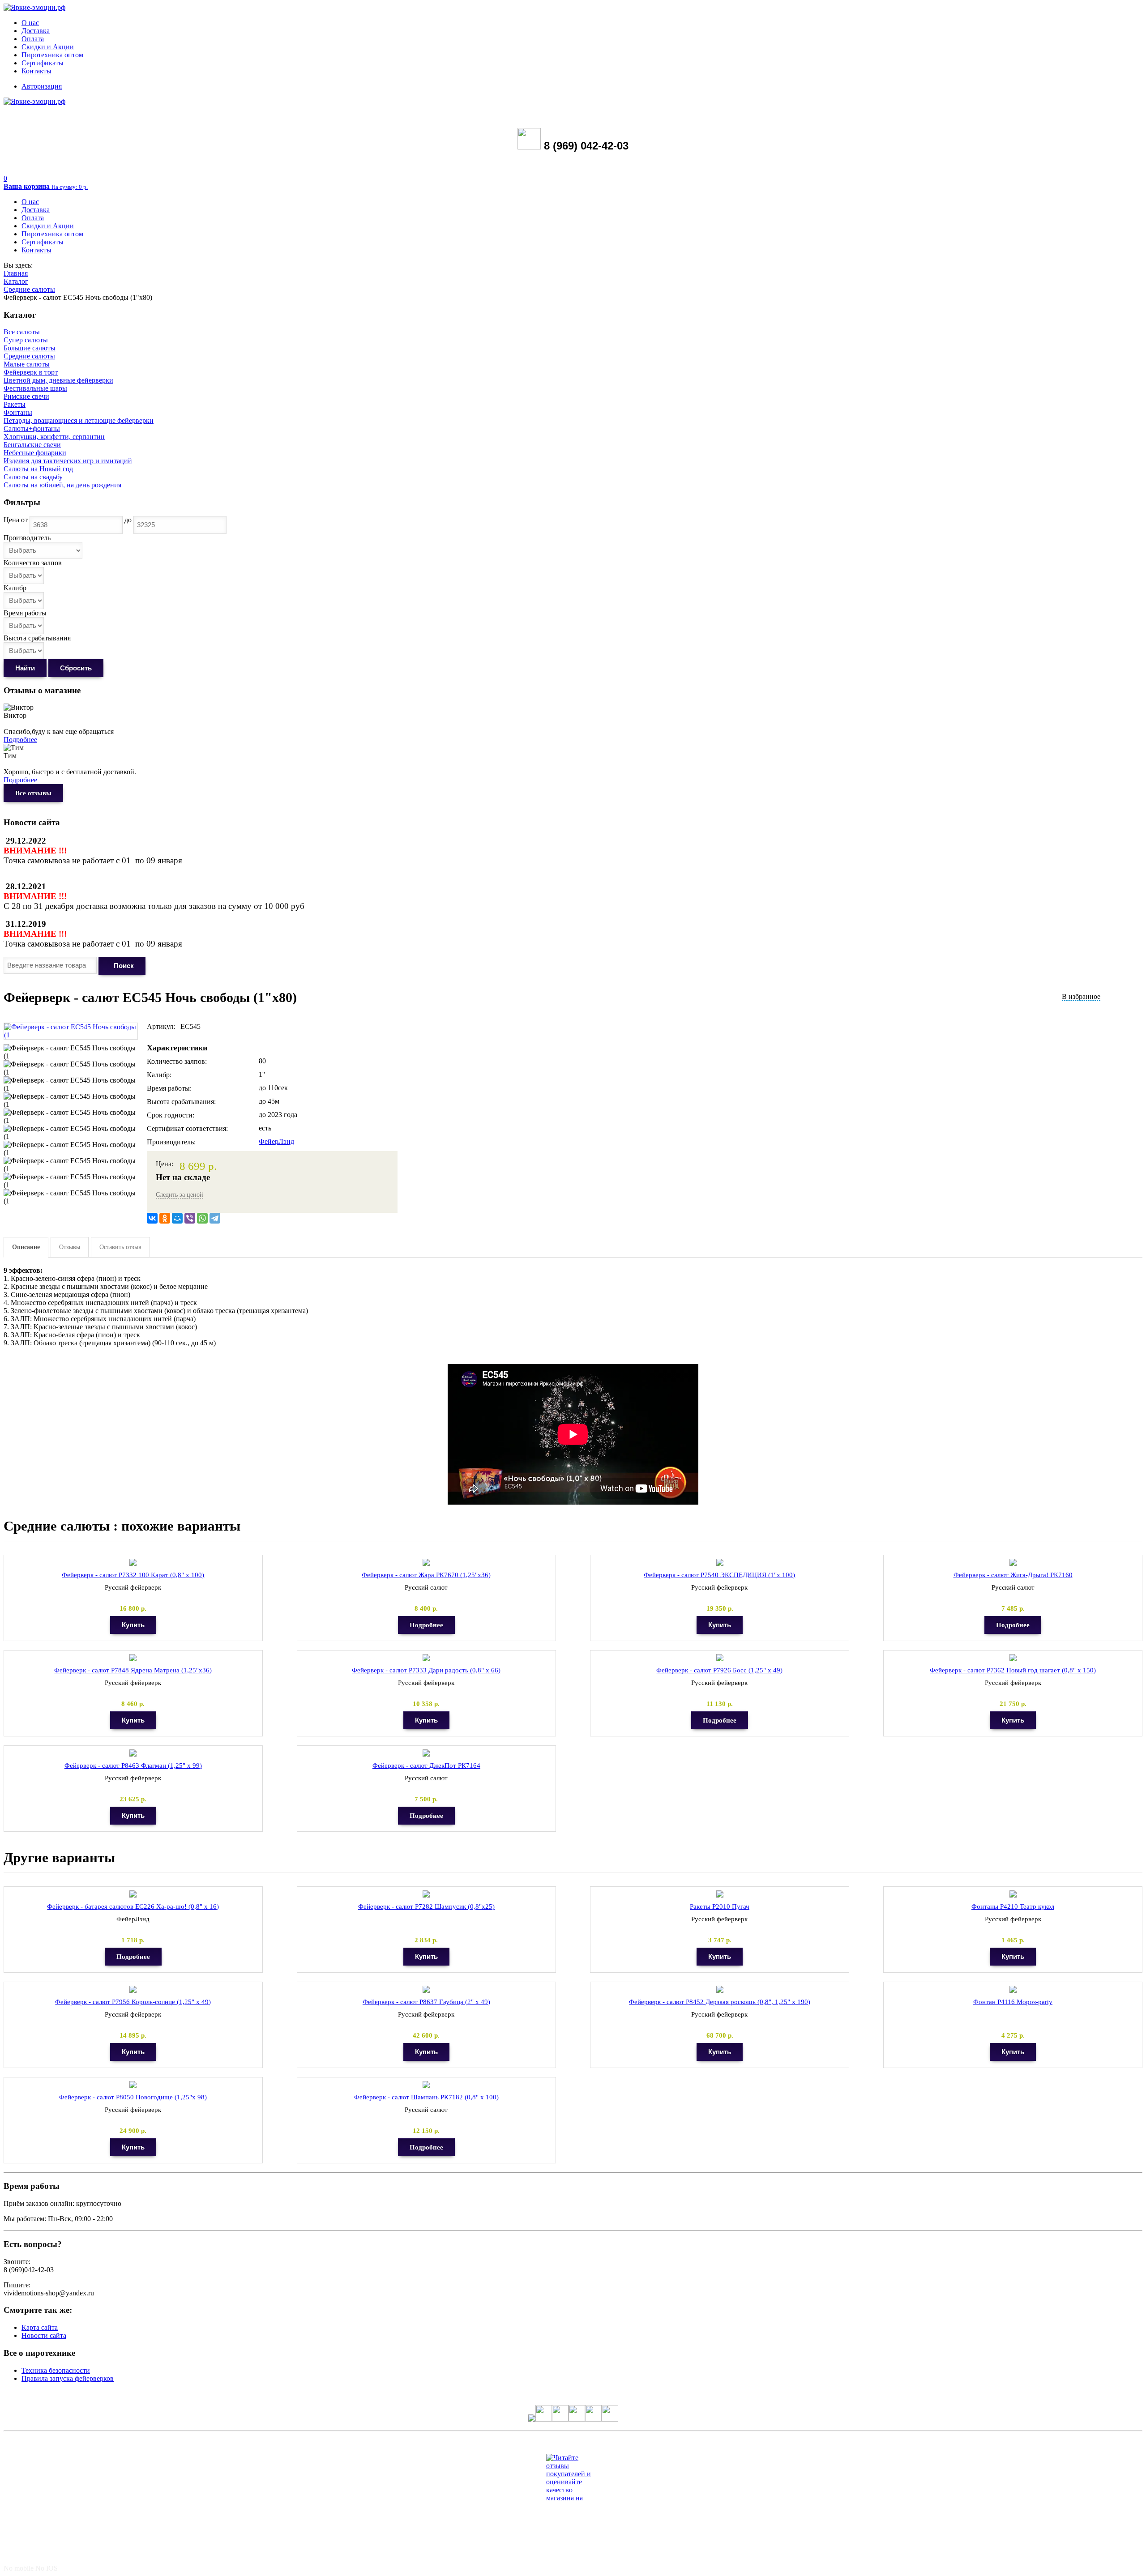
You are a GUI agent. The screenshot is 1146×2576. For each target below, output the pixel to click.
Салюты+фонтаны (32, 429)
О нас (30, 23)
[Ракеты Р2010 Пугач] (720, 1894)
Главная (16, 273)
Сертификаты (43, 63)
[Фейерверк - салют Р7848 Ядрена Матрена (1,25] (133, 1658)
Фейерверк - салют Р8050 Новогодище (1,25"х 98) (133, 2097)
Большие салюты (30, 348)
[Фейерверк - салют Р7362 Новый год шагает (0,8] (1013, 1658)
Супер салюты (26, 340)
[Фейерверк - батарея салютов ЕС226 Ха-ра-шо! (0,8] (133, 1894)
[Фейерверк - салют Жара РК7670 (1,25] (426, 1563)
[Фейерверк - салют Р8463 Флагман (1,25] (133, 1753)
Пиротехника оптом (52, 55)
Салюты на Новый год (38, 469)
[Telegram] (215, 1218)
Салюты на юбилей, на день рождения (62, 485)
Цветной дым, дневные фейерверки (58, 380)
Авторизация (42, 86)
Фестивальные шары (35, 388)
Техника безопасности (56, 2370)
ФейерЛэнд (276, 1141)
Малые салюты (27, 364)
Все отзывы (33, 793)
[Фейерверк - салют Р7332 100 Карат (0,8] (133, 1563)
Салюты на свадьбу (33, 477)
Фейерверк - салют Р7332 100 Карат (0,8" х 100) (133, 1575)
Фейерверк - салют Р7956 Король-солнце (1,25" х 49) (133, 2002)
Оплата (33, 39)
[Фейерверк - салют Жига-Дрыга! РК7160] (1013, 1563)
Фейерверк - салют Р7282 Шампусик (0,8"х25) (426, 1906)
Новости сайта (44, 2335)
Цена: (165, 1164)
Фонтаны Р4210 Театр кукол (1013, 1906)
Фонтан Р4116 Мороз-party (1013, 2002)
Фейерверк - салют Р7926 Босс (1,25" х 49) (719, 1670)
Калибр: (159, 1075)
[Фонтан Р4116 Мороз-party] (1013, 1990)
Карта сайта (40, 2327)
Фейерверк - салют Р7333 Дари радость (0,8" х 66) (426, 1670)
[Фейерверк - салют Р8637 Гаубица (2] (426, 1990)
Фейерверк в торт (31, 372)
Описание (26, 1247)
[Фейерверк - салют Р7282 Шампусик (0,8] (426, 1894)
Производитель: (171, 1142)
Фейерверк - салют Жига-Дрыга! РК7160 (1013, 1575)
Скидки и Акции (48, 47)
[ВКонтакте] (152, 1218)
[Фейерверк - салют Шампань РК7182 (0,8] (426, 2085)
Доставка (36, 31)
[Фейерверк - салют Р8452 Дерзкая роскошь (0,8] (720, 1990)
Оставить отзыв (120, 1247)
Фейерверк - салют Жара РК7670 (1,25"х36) (426, 1575)
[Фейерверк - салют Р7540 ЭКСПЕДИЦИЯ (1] (720, 1563)
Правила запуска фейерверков (68, 2378)
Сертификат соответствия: (187, 1128)
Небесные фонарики (35, 453)
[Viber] (190, 1218)
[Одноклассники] (165, 1218)
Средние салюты (29, 289)
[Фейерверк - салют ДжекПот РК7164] (426, 1753)
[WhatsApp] (202, 1218)
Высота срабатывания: (181, 1102)
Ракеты (15, 404)
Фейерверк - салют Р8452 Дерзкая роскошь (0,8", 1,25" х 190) (720, 2002)
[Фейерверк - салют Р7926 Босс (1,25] (720, 1658)
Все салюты (22, 332)
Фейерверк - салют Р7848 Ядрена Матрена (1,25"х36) (133, 1670)
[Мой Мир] (177, 1218)
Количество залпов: (177, 1061)
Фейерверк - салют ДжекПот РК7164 (426, 1766)
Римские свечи (26, 396)
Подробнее (20, 740)
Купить (133, 1625)
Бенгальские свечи (32, 445)
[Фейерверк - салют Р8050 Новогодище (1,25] (133, 2085)
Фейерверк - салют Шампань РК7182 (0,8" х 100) (426, 2097)
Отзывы (70, 1247)
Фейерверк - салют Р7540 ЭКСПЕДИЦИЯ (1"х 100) (719, 1575)
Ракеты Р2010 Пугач (720, 1906)
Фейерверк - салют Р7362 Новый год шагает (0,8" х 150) (1013, 1670)
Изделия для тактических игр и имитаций (68, 461)
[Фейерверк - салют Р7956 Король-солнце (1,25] (133, 1990)
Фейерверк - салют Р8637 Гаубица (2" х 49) (426, 2002)
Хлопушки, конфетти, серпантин (54, 437)
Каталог (16, 281)
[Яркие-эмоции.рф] (34, 7)
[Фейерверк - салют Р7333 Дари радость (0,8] (426, 1658)
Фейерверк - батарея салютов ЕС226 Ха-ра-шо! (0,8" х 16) (133, 1906)
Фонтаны (18, 412)
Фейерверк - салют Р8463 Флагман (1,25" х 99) (133, 1766)
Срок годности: (171, 1115)
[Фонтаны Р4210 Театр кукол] (1013, 1894)
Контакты (36, 71)
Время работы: (169, 1088)
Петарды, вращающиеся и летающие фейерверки (79, 420)
